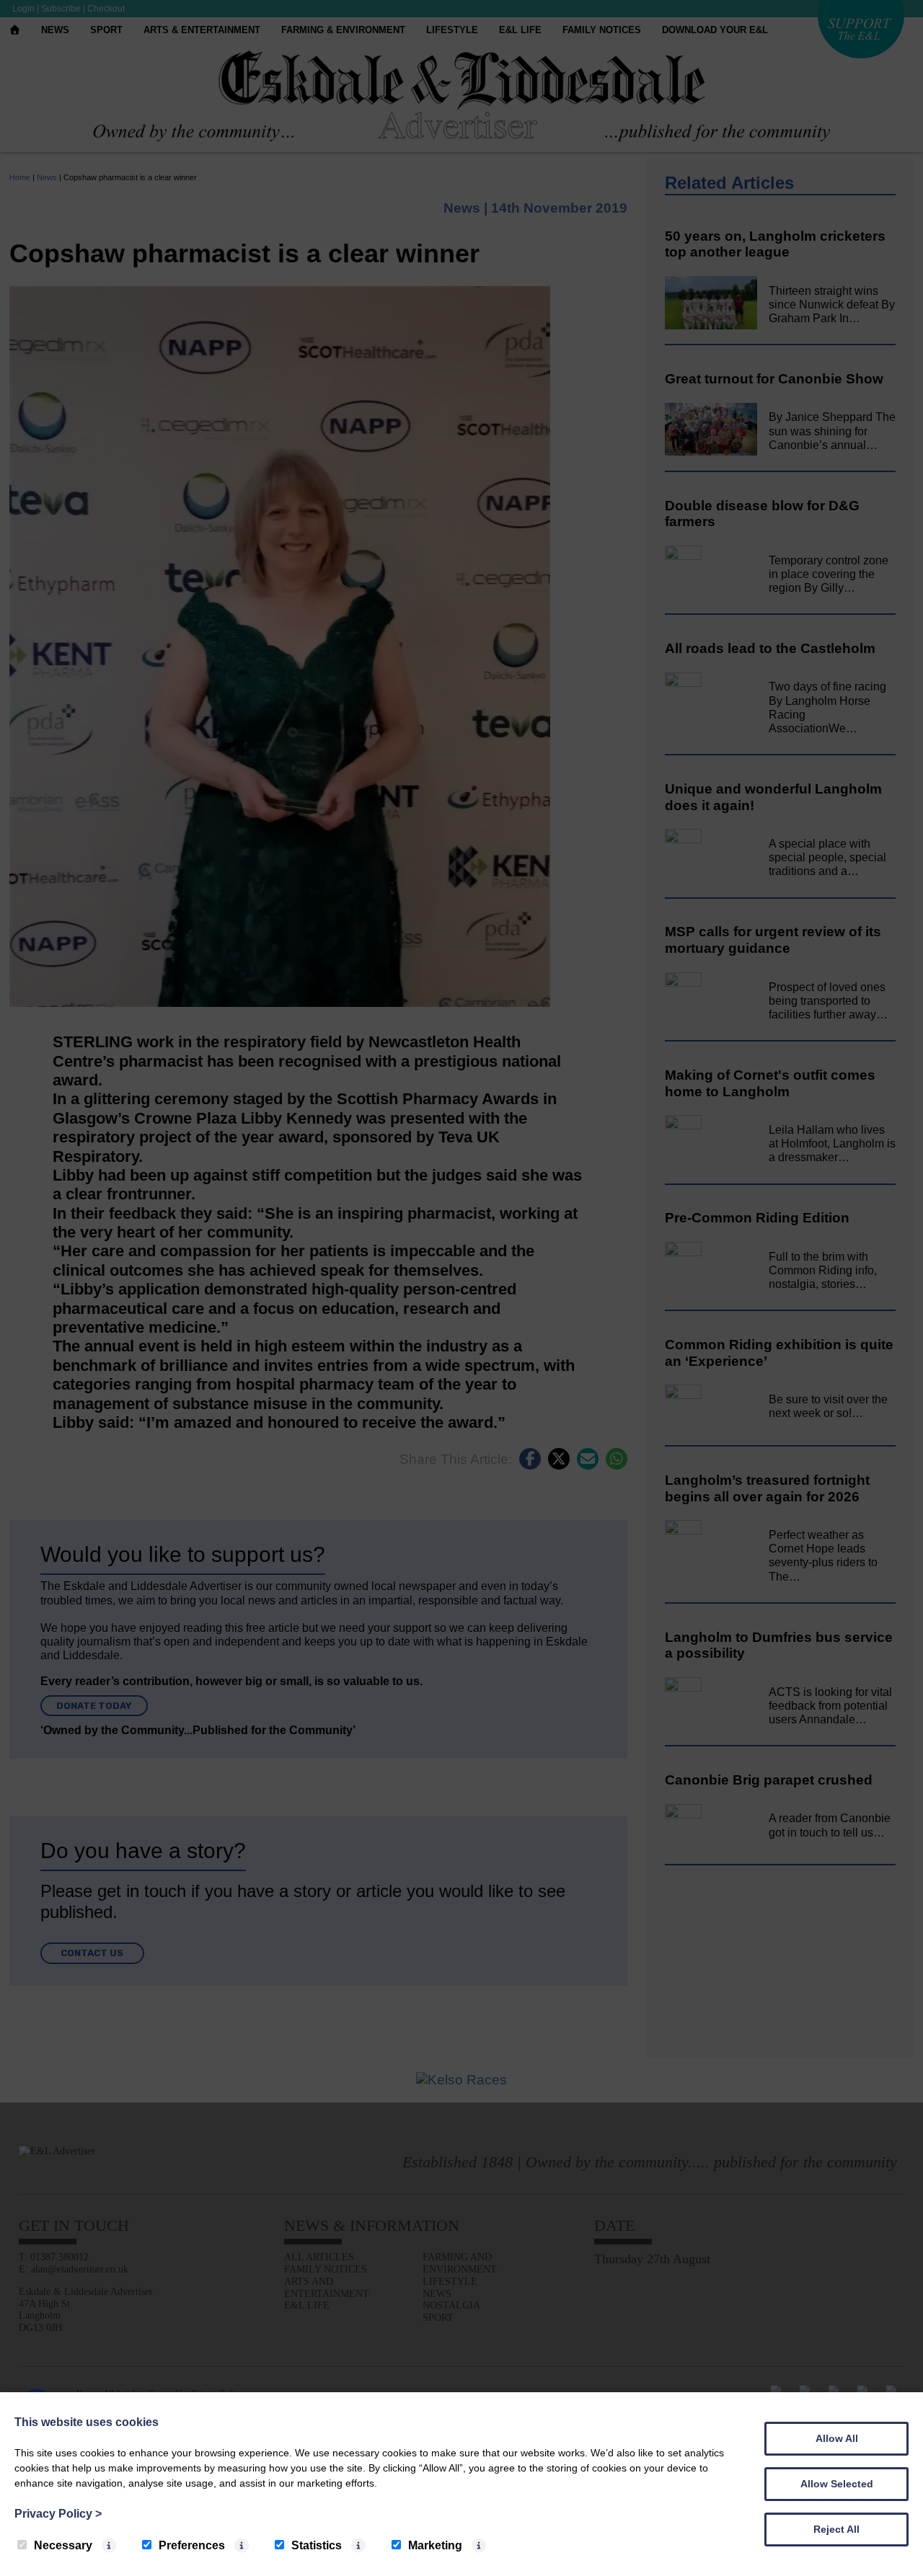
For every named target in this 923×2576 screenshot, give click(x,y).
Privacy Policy (58, 2514)
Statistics (317, 2545)
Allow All (837, 2438)
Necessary (63, 2545)
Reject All (836, 2529)
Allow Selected (837, 2484)
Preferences (192, 2545)
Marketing (435, 2545)
